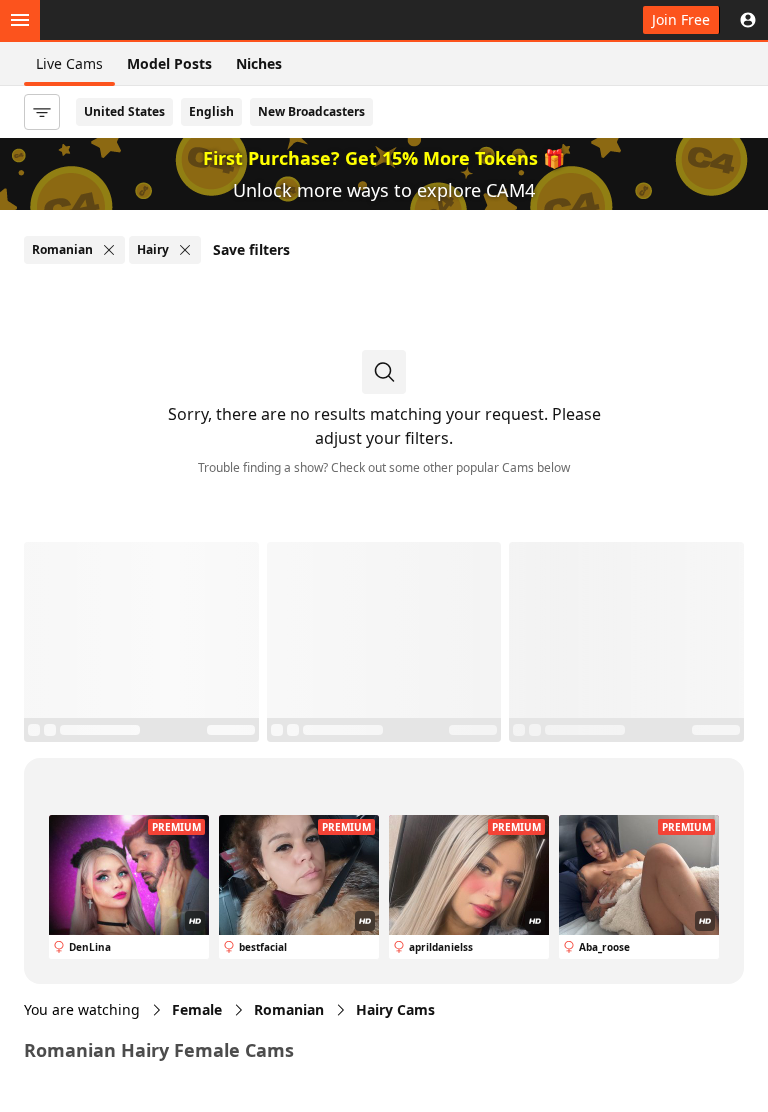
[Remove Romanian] (109, 250)
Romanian (289, 1009)
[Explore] (20, 20)
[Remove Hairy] (185, 250)
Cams (395, 1009)
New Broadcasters (311, 111)
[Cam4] (112, 20)
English (211, 111)
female (197, 1009)
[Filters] (42, 112)
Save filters (251, 249)
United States (124, 111)
